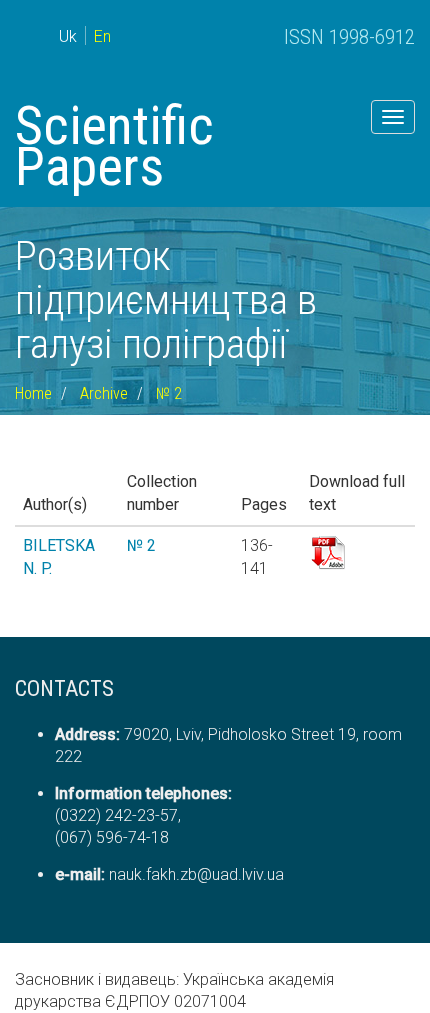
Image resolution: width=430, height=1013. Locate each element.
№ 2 (169, 393)
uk (68, 36)
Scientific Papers (114, 146)
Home (33, 393)
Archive (104, 393)
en (102, 36)
